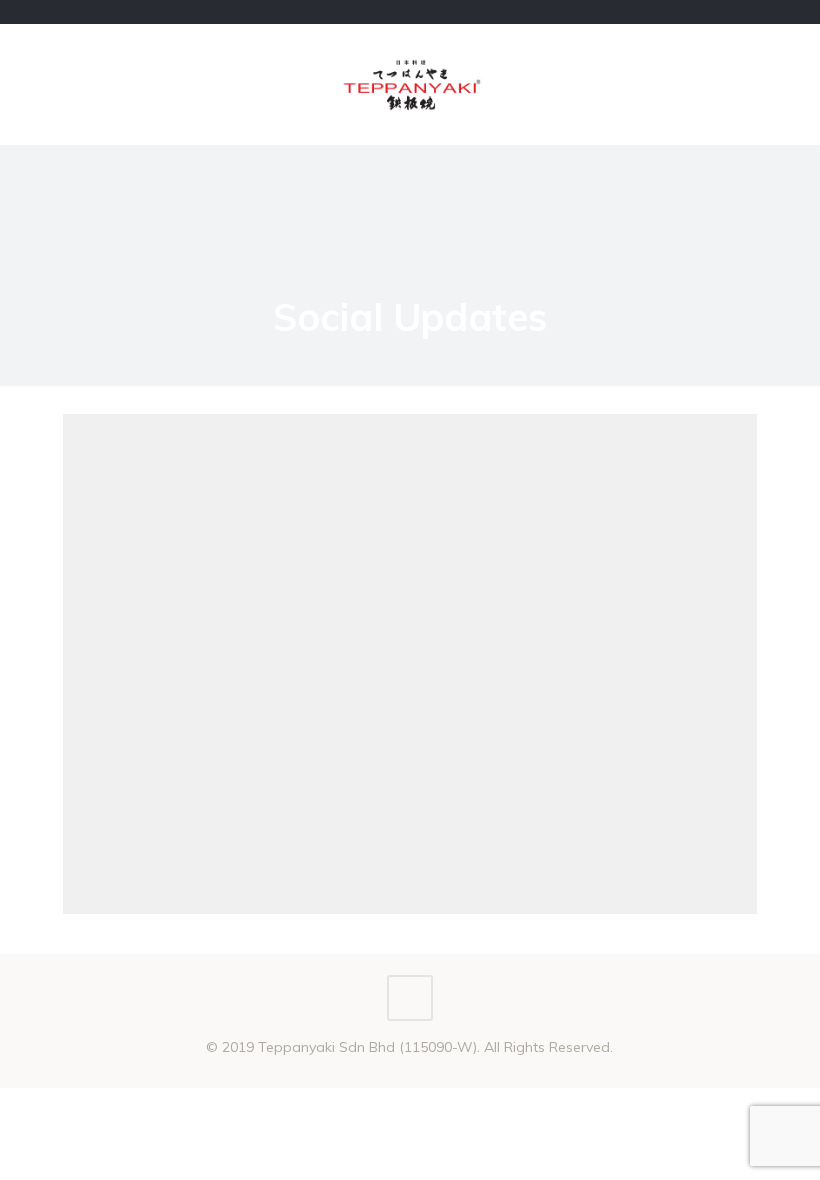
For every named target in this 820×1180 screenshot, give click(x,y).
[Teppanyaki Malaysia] (410, 84)
